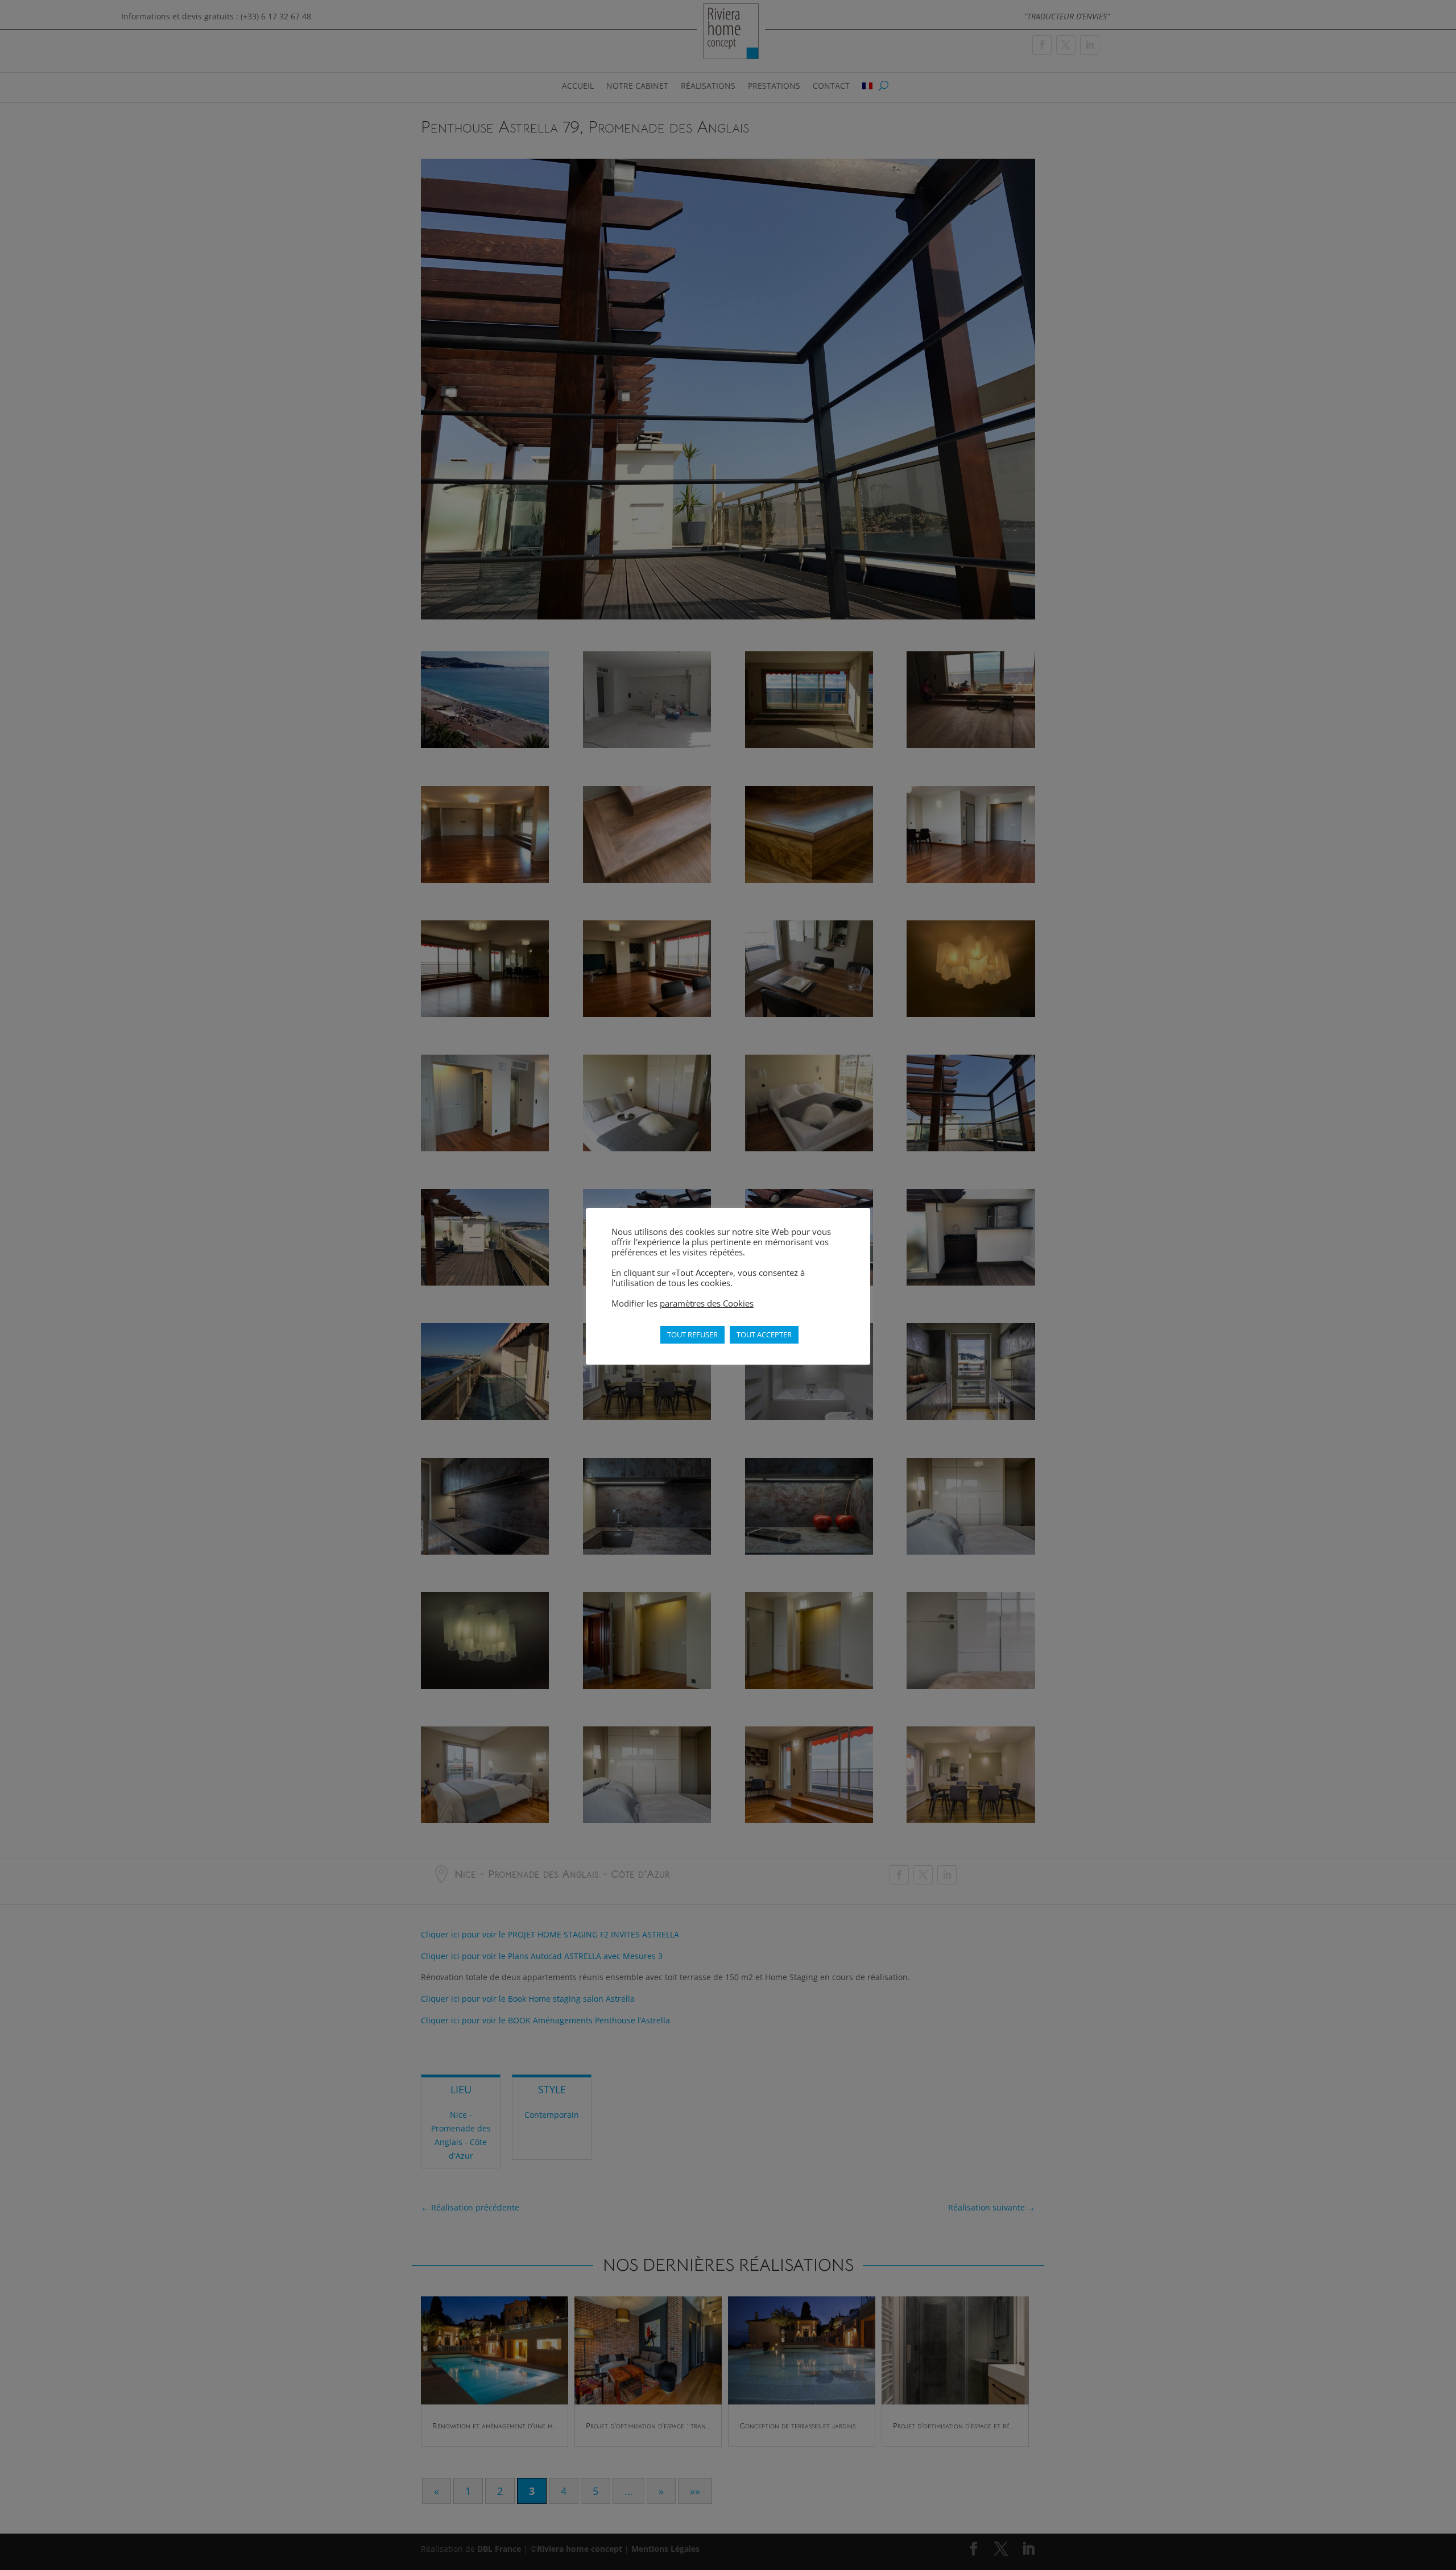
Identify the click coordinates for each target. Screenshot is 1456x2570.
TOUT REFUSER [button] (692, 1334)
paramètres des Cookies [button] (707, 1303)
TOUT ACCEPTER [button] (764, 1334)
